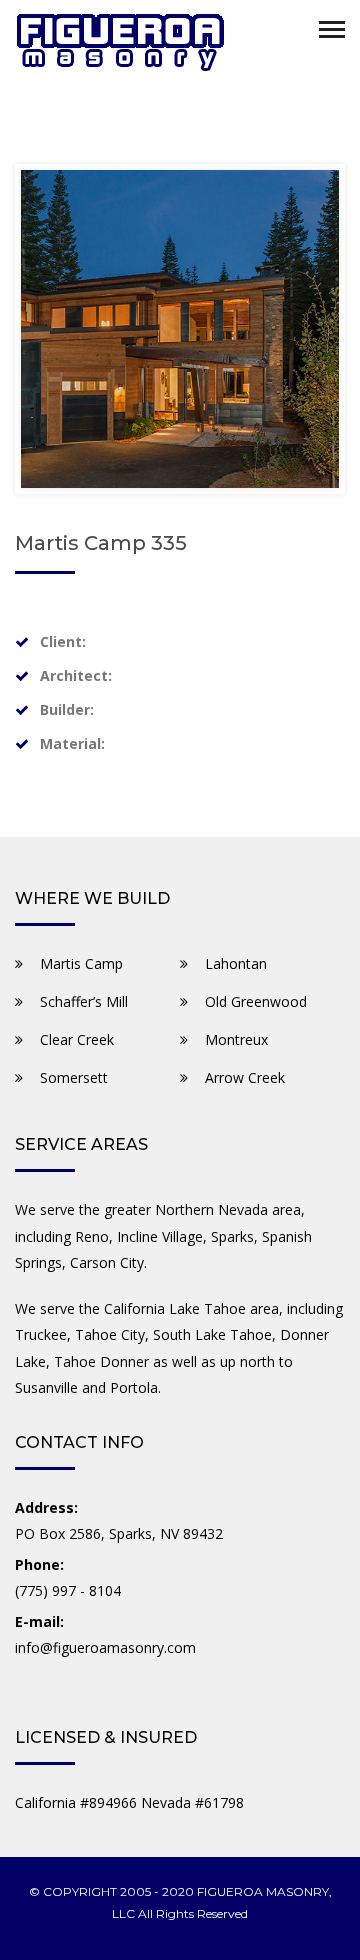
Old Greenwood (256, 1001)
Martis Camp (81, 963)
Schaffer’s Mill (84, 1001)
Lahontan (236, 963)
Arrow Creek (245, 1077)
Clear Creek (77, 1039)
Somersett (74, 1077)
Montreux (236, 1039)
